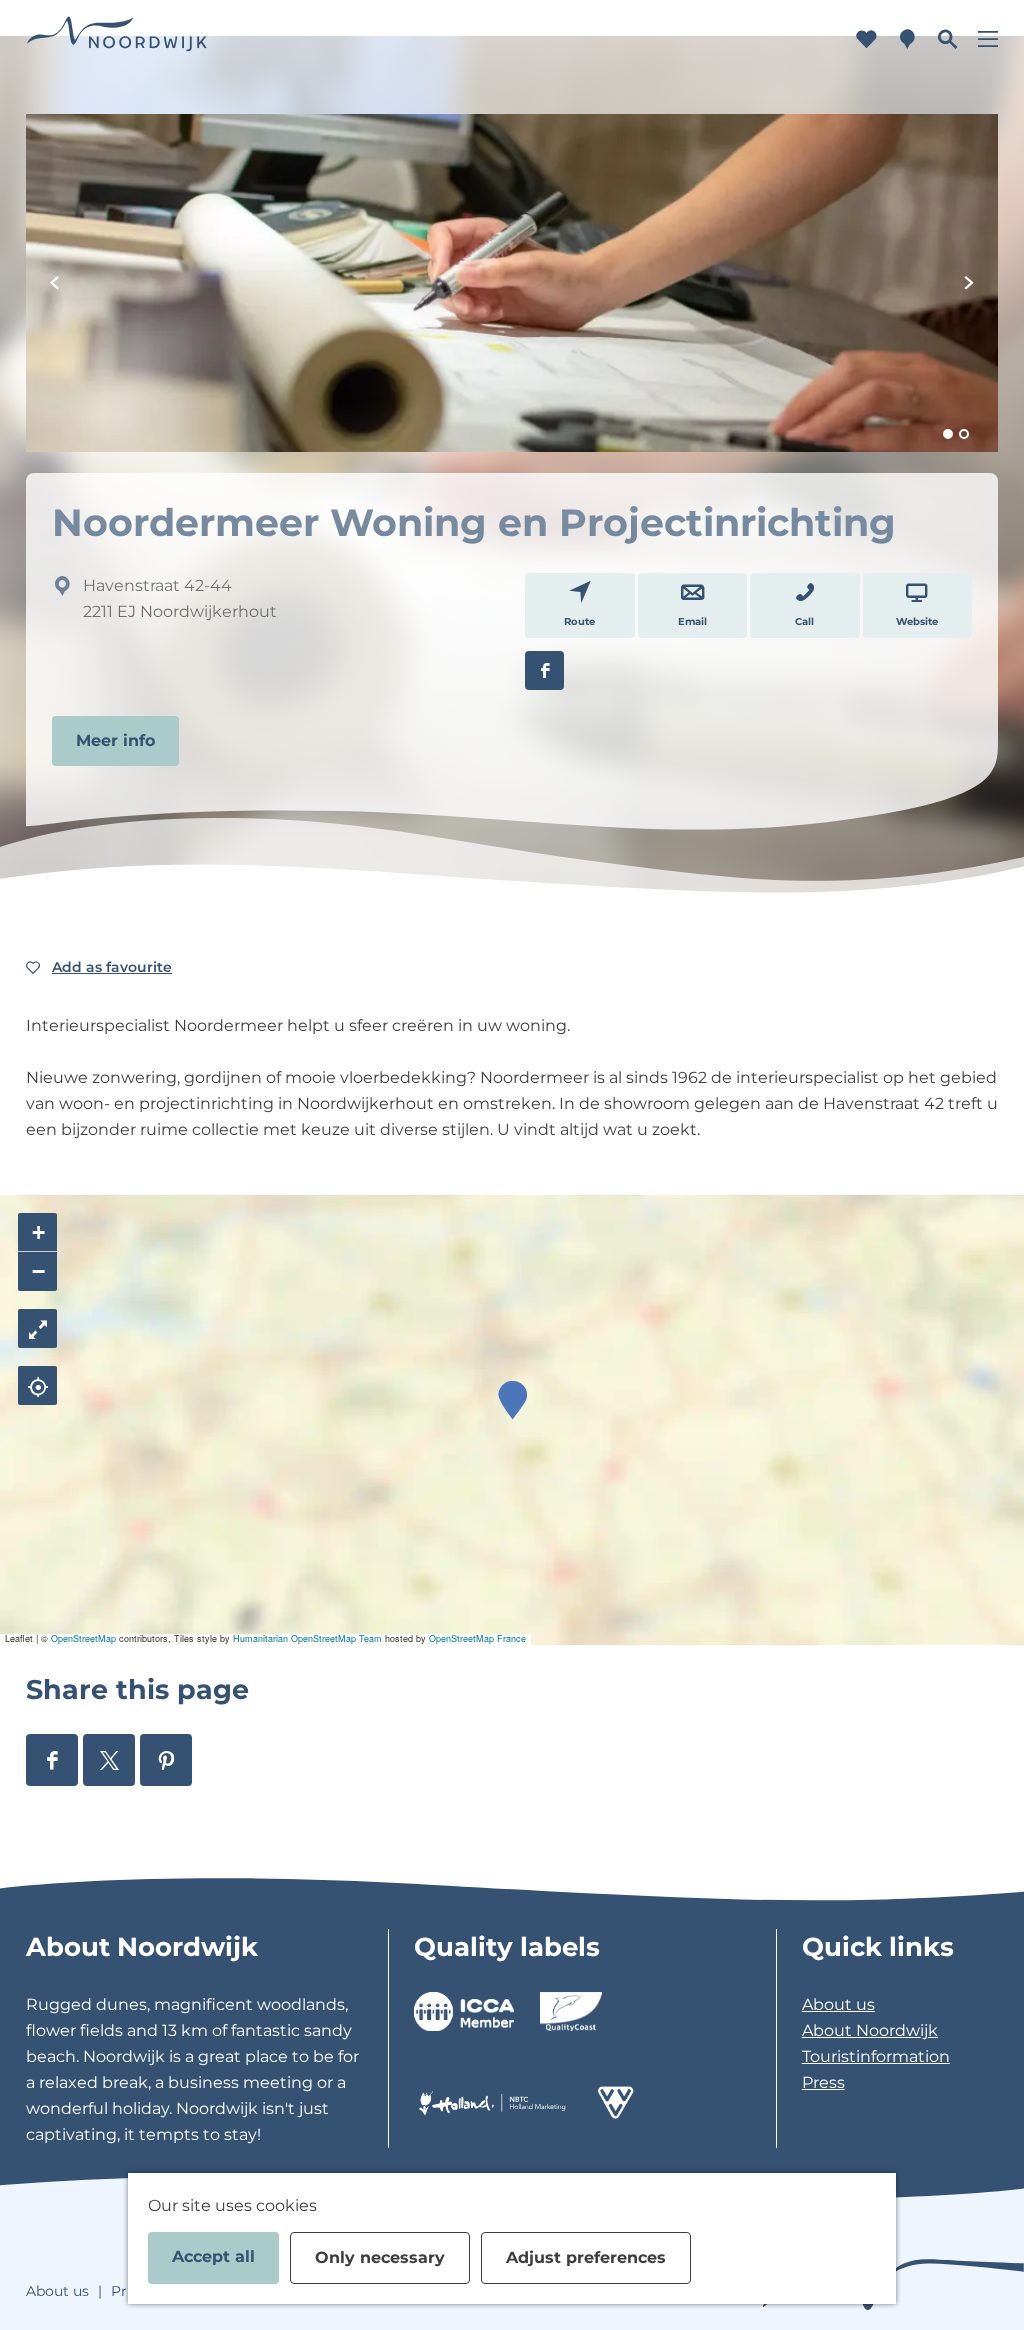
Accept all (213, 2256)
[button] (512, 1400)
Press (823, 2082)
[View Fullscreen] (37, 1328)
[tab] (948, 434)
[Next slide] (969, 283)
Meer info (115, 740)
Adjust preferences (586, 2257)
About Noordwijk (870, 2030)
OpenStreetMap (83, 1638)
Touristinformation (876, 2056)
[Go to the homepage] (117, 39)
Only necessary (380, 2257)
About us (838, 2004)
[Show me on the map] (37, 1385)
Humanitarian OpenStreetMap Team (307, 1638)
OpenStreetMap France (477, 1638)
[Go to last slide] (55, 283)
